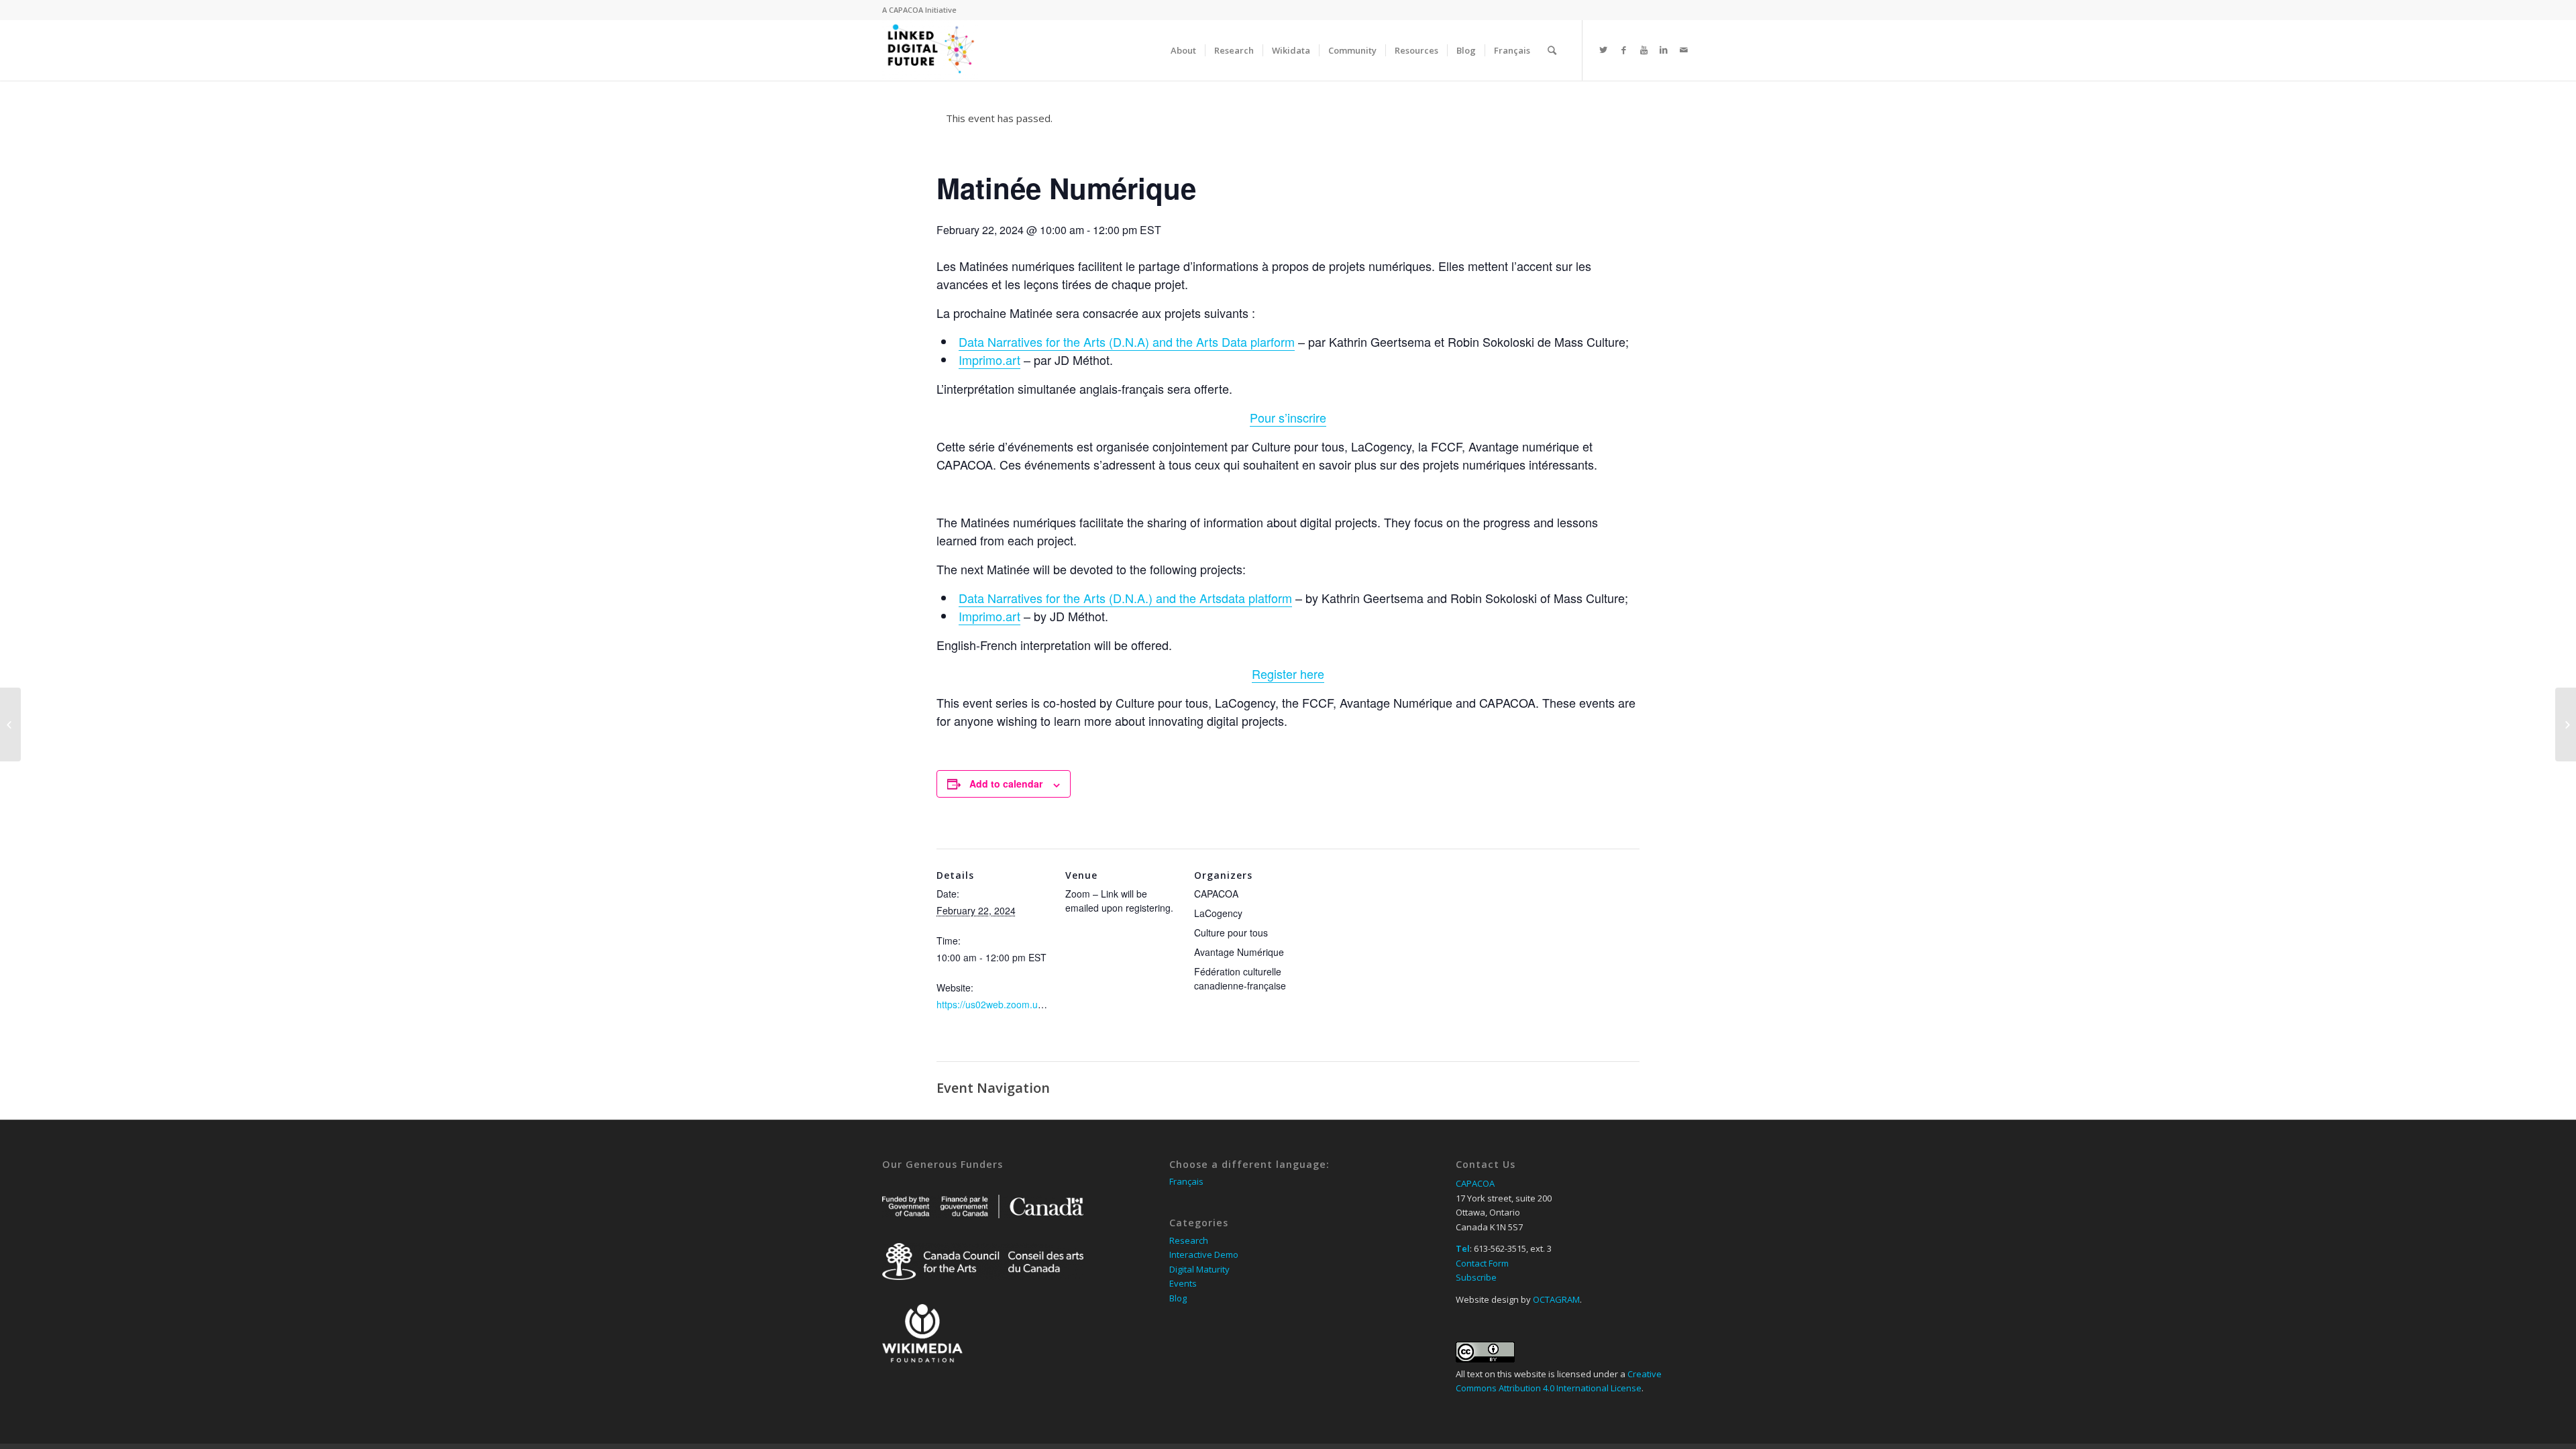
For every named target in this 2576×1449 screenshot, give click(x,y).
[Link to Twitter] (1603, 50)
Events (1183, 1283)
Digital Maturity (1199, 1269)
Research (1189, 1240)
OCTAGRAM (1556, 1299)
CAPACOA (906, 10)
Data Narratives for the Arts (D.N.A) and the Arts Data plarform (1127, 341)
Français (1186, 1181)
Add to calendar (1006, 784)
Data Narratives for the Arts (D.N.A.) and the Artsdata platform (1125, 598)
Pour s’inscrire (1288, 417)
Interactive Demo (1204, 1254)
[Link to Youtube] (1644, 50)
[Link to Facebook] (1623, 50)
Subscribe (1476, 1277)
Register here (1288, 674)
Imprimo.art (989, 360)
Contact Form (1482, 1263)
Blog (1178, 1298)
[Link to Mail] (1684, 50)
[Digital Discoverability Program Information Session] (10, 724)
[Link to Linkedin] (1664, 50)
